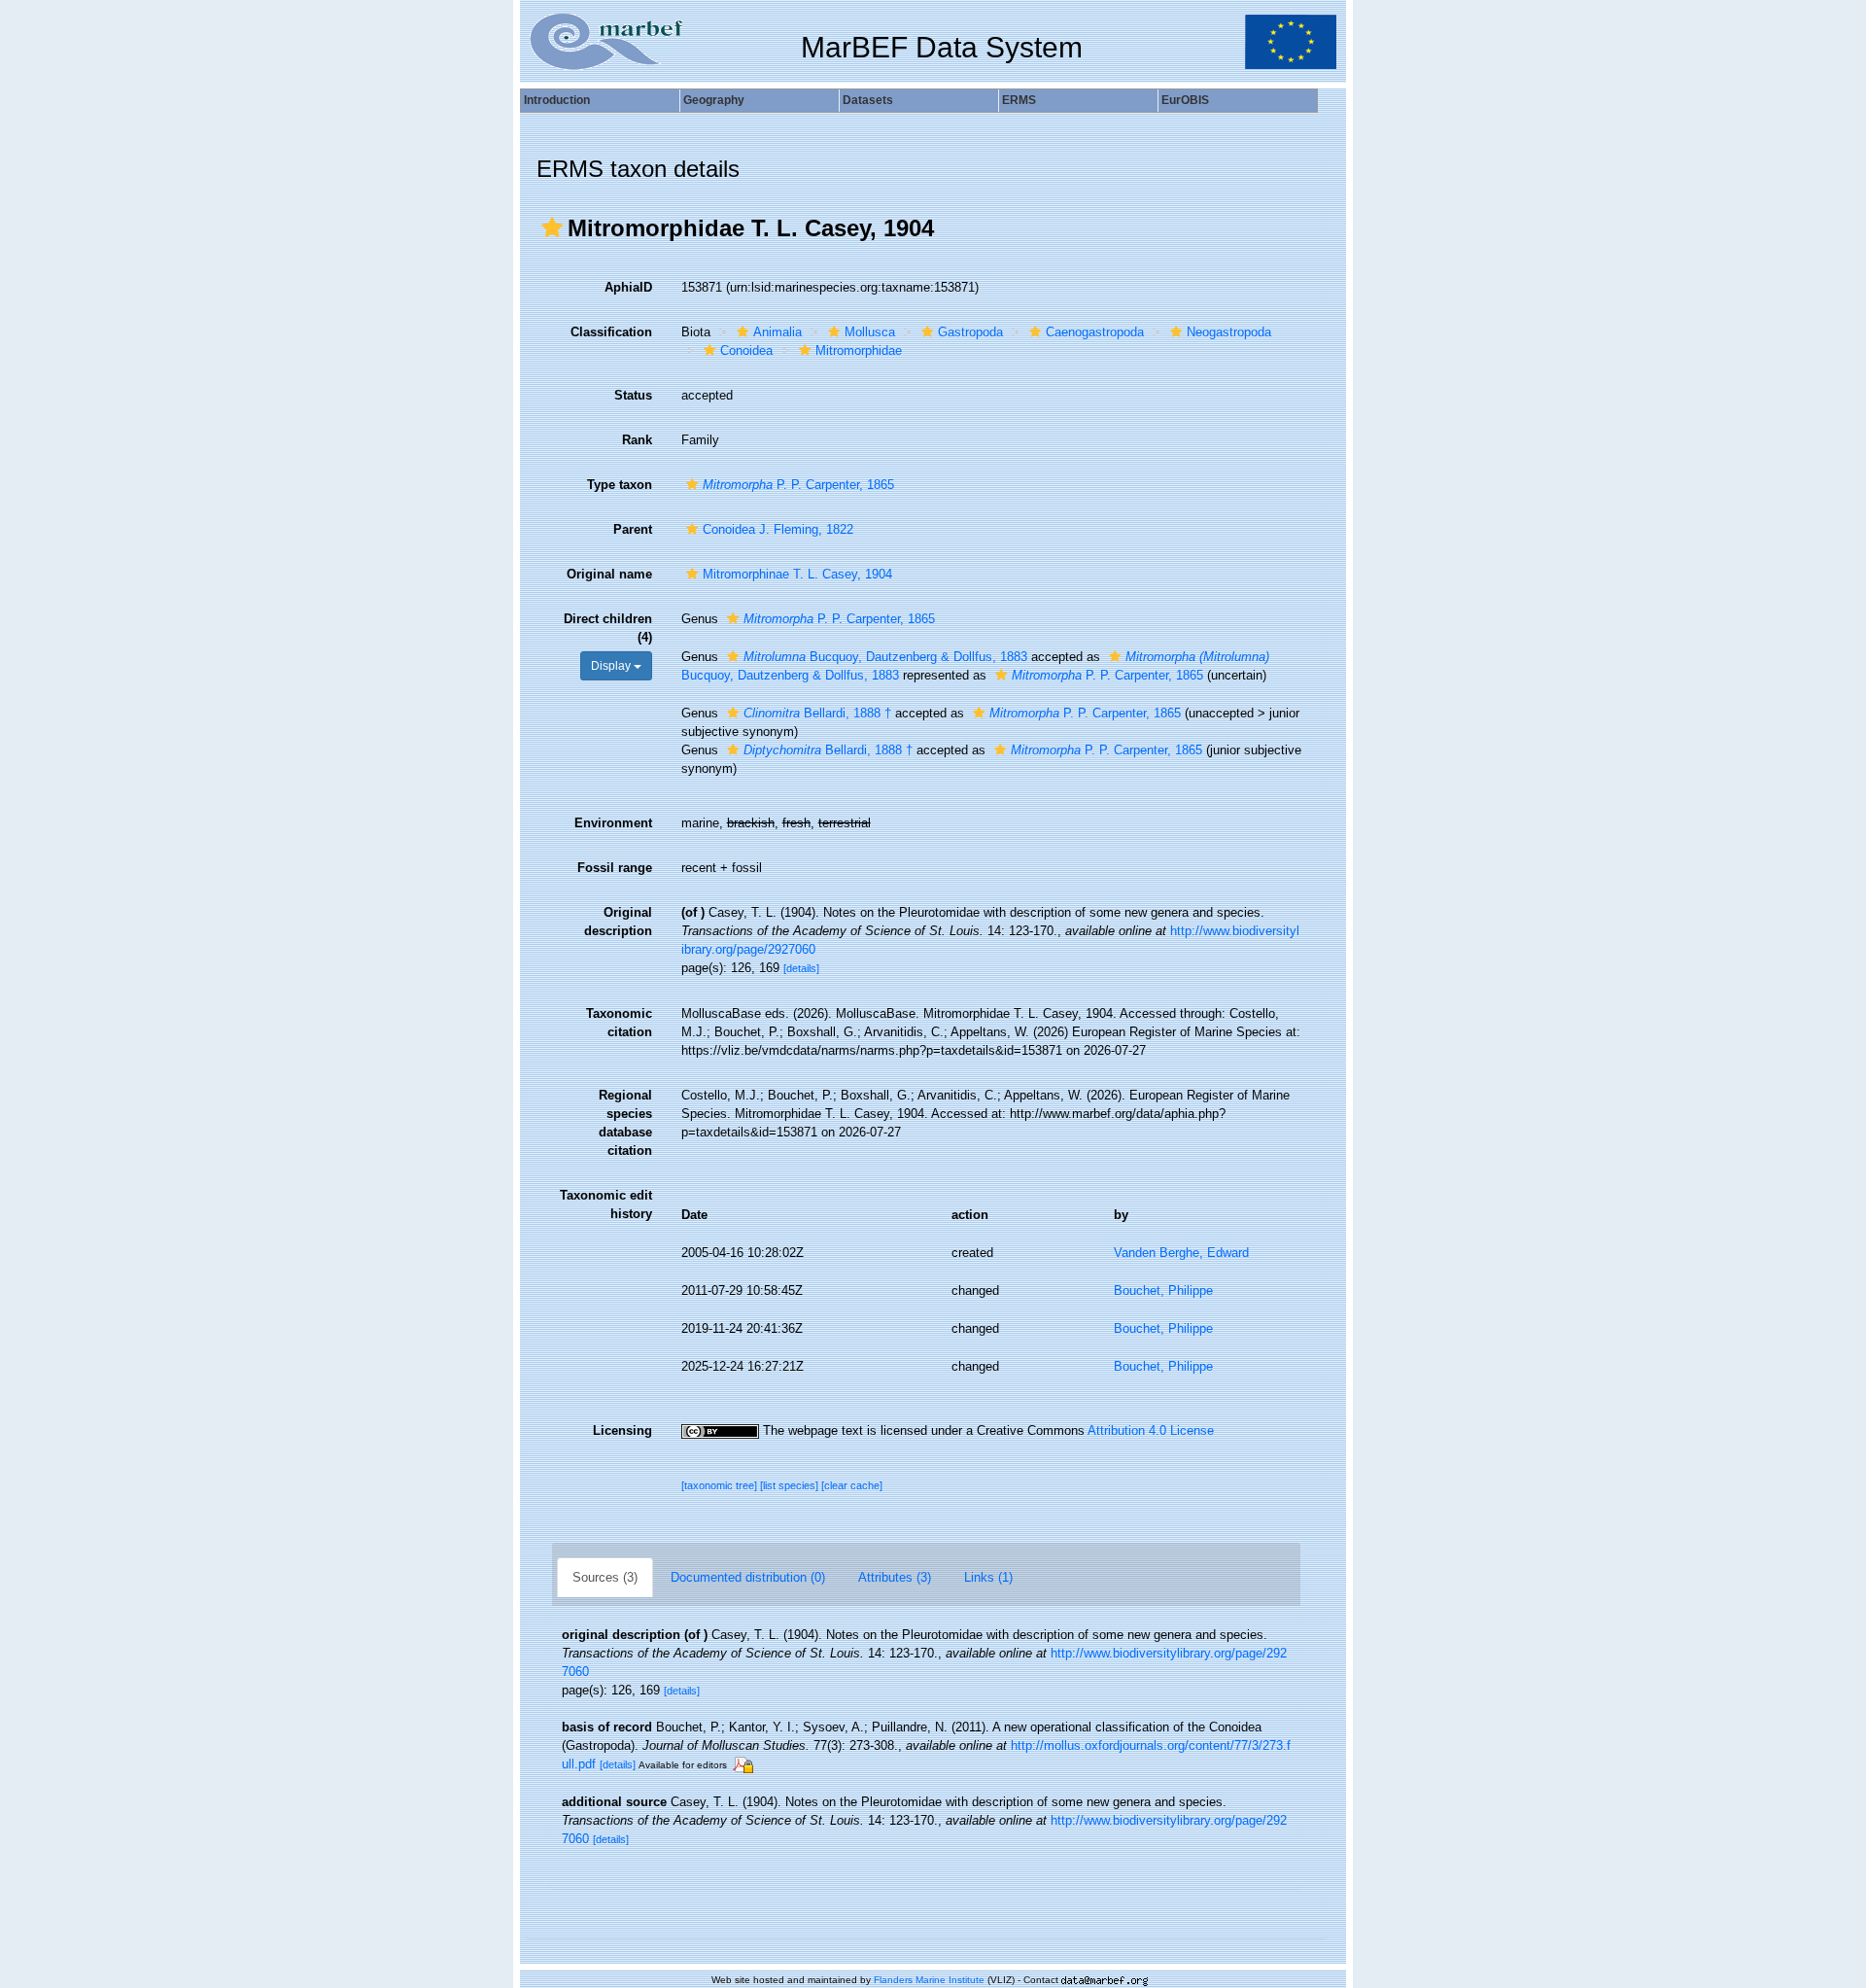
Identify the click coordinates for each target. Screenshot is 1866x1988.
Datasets (868, 100)
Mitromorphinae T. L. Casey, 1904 (797, 574)
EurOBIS (1185, 100)
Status (633, 395)
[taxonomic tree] (721, 1485)
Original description (618, 922)
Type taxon (620, 485)
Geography (714, 100)
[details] (801, 968)
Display (612, 666)
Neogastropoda (1229, 332)
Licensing (622, 1430)
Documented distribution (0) (748, 1577)
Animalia (777, 332)
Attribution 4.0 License (1151, 1430)
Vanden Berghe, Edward (1181, 1253)
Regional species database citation (625, 1123)
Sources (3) (605, 1577)
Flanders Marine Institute (929, 1980)
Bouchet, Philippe (1163, 1290)
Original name (609, 574)
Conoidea (746, 350)
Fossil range (615, 868)
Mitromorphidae (859, 350)
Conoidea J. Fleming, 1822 (778, 529)
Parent (633, 529)
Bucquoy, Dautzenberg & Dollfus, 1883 (885, 657)
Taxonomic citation (619, 1023)
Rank (637, 440)
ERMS (1019, 100)
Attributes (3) (895, 1577)
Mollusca (870, 332)
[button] (552, 227)
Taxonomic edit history (606, 1204)
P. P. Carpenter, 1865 (798, 485)
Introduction (557, 100)
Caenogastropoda (1095, 332)
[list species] (791, 1485)
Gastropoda (970, 332)
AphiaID (628, 287)
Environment (613, 823)
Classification (611, 332)
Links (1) (988, 1577)
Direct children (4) (608, 628)
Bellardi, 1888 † (817, 713)
